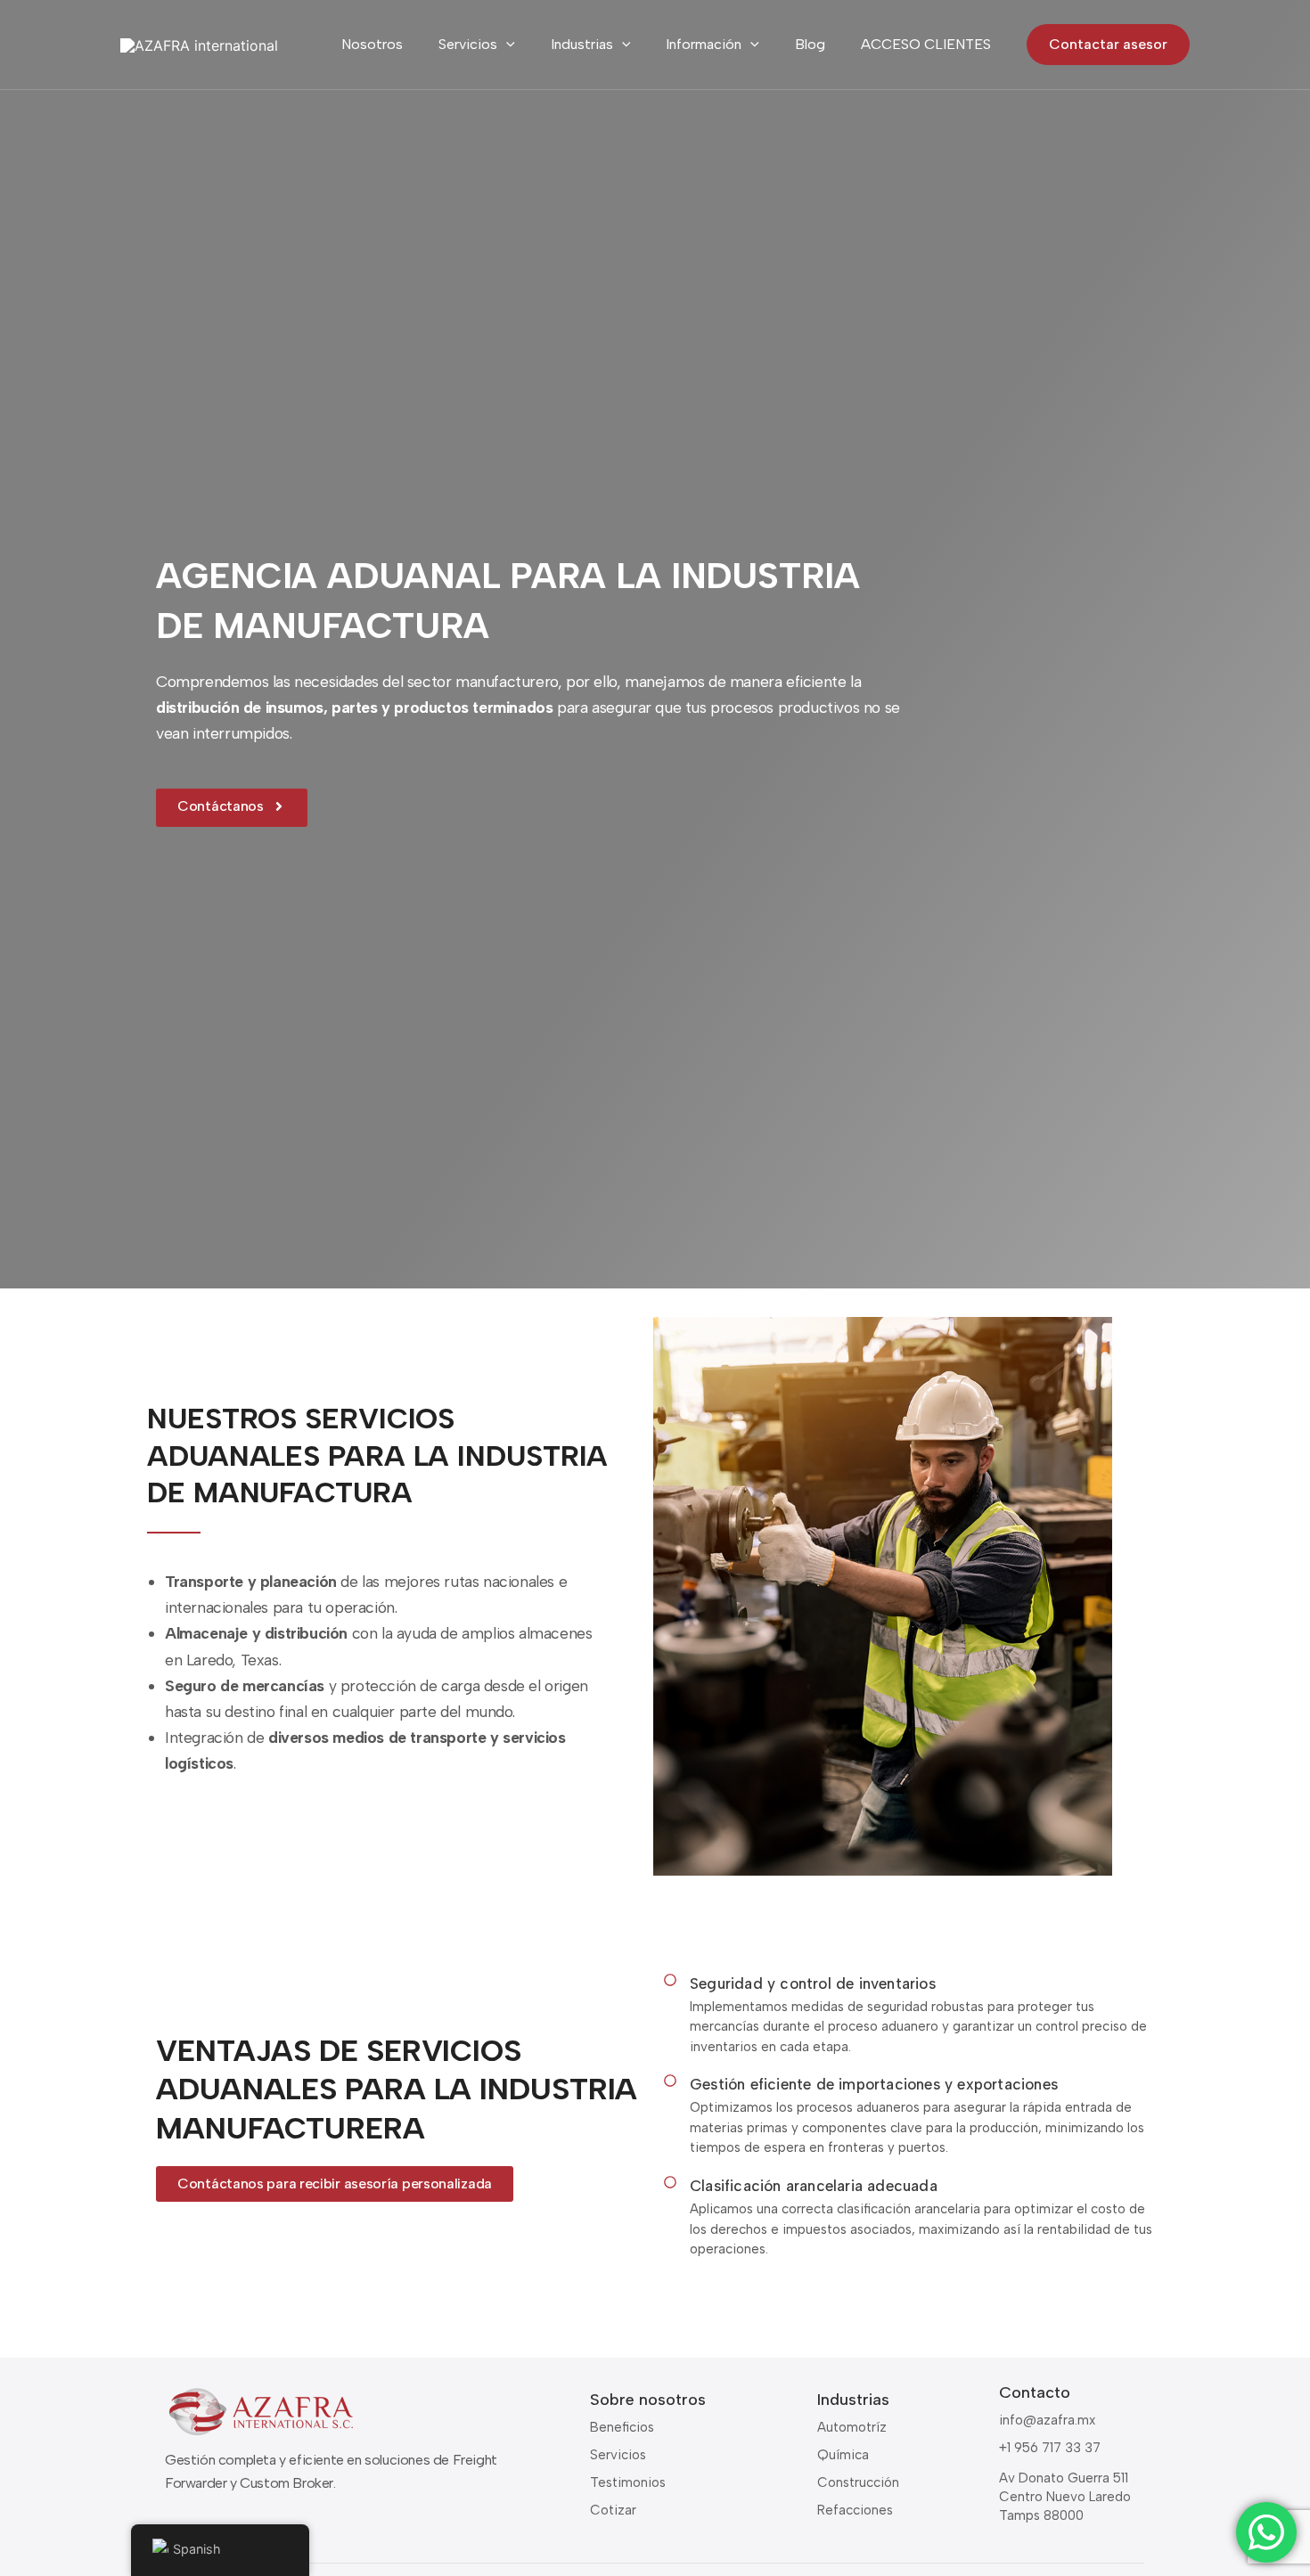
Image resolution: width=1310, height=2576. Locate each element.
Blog (810, 44)
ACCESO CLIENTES (926, 44)
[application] (506, 45)
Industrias (582, 44)
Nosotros (372, 44)
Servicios (468, 44)
